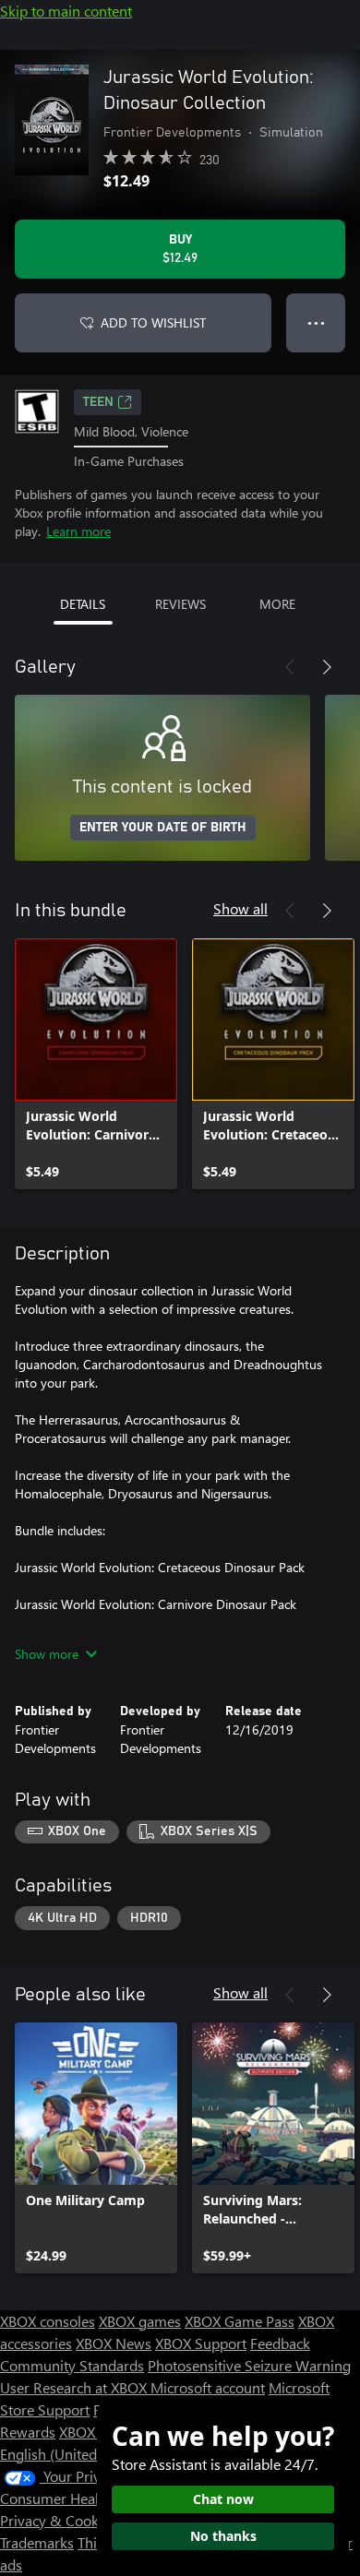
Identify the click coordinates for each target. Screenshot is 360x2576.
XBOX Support (201, 2343)
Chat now (223, 2499)
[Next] (327, 667)
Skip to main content (66, 11)
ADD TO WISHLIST (153, 322)
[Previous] (290, 667)
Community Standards (72, 2365)
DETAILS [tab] (83, 604)
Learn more (78, 531)
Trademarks (37, 2542)
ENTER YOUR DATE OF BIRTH (163, 828)
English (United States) (72, 2454)
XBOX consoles (48, 2321)
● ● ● (316, 322)
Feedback (280, 2343)
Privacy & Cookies (58, 2520)
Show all (240, 908)
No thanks (223, 2536)
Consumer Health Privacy (81, 2498)
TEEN (98, 402)
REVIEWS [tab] (180, 604)
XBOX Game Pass (240, 2321)
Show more (47, 1654)
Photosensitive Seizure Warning (249, 2365)
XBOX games (140, 2321)
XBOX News (114, 2343)
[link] (96, 1064)
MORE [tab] (277, 604)
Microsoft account (208, 2387)
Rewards (28, 2432)
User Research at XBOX (75, 2387)
